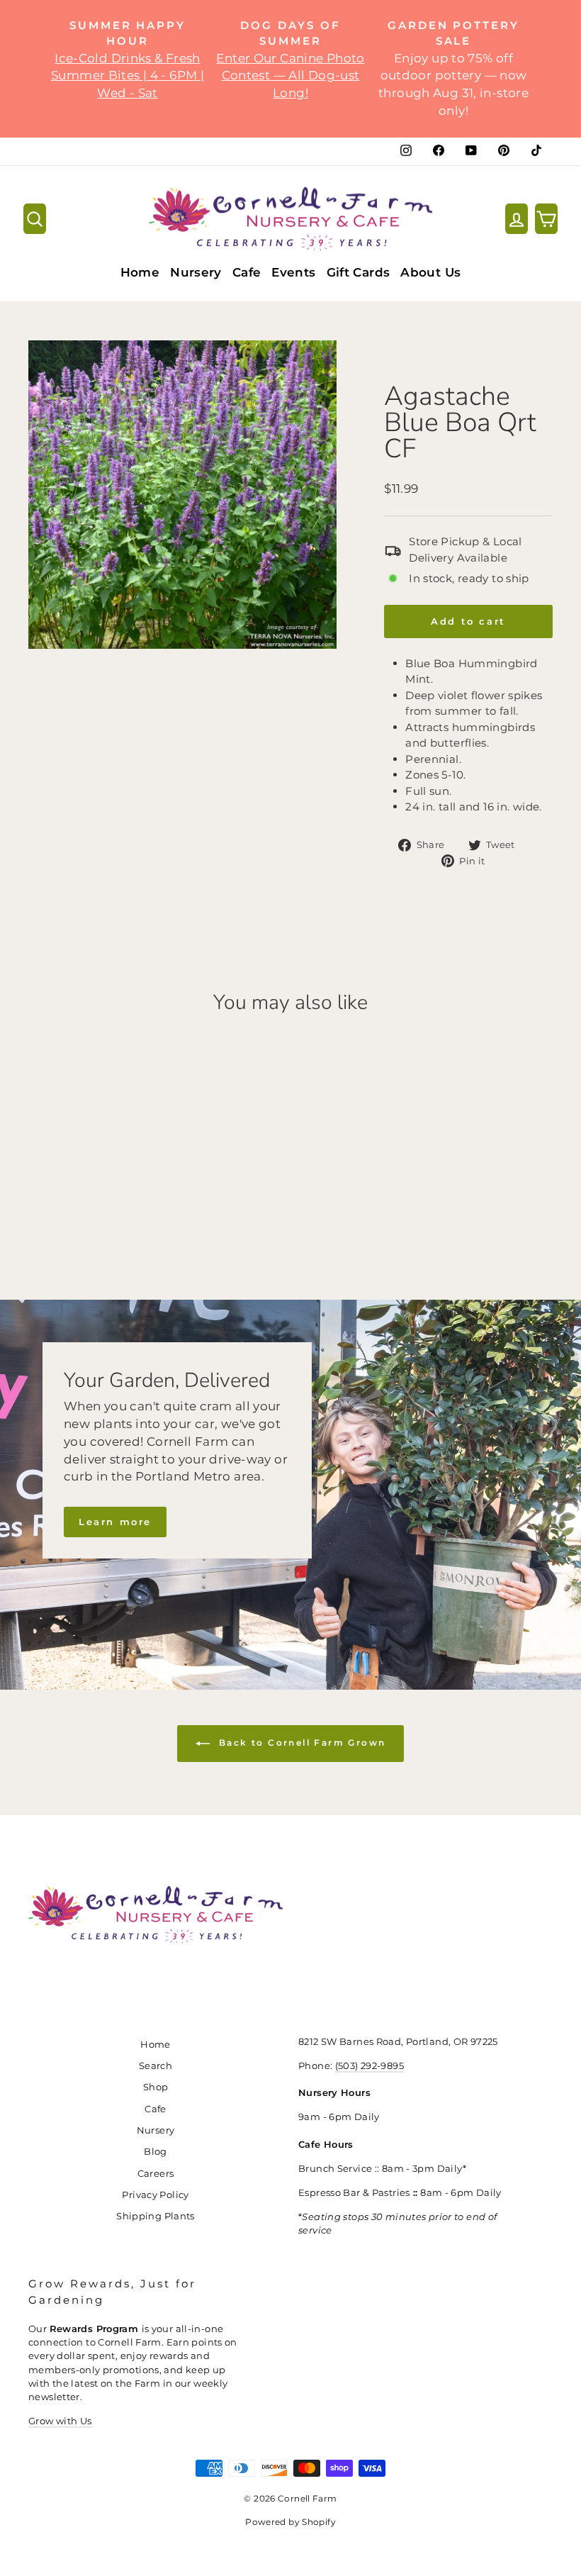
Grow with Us (60, 2421)
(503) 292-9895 (370, 2066)
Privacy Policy (155, 2195)
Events (293, 272)
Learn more (115, 1522)
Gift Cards (359, 272)
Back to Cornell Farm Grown (301, 1743)
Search (156, 2066)
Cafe (247, 272)
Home (140, 272)
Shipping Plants (156, 2216)
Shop (156, 2087)
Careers (156, 2174)
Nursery (196, 272)
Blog (156, 2152)
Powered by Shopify (290, 2522)
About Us (430, 272)
